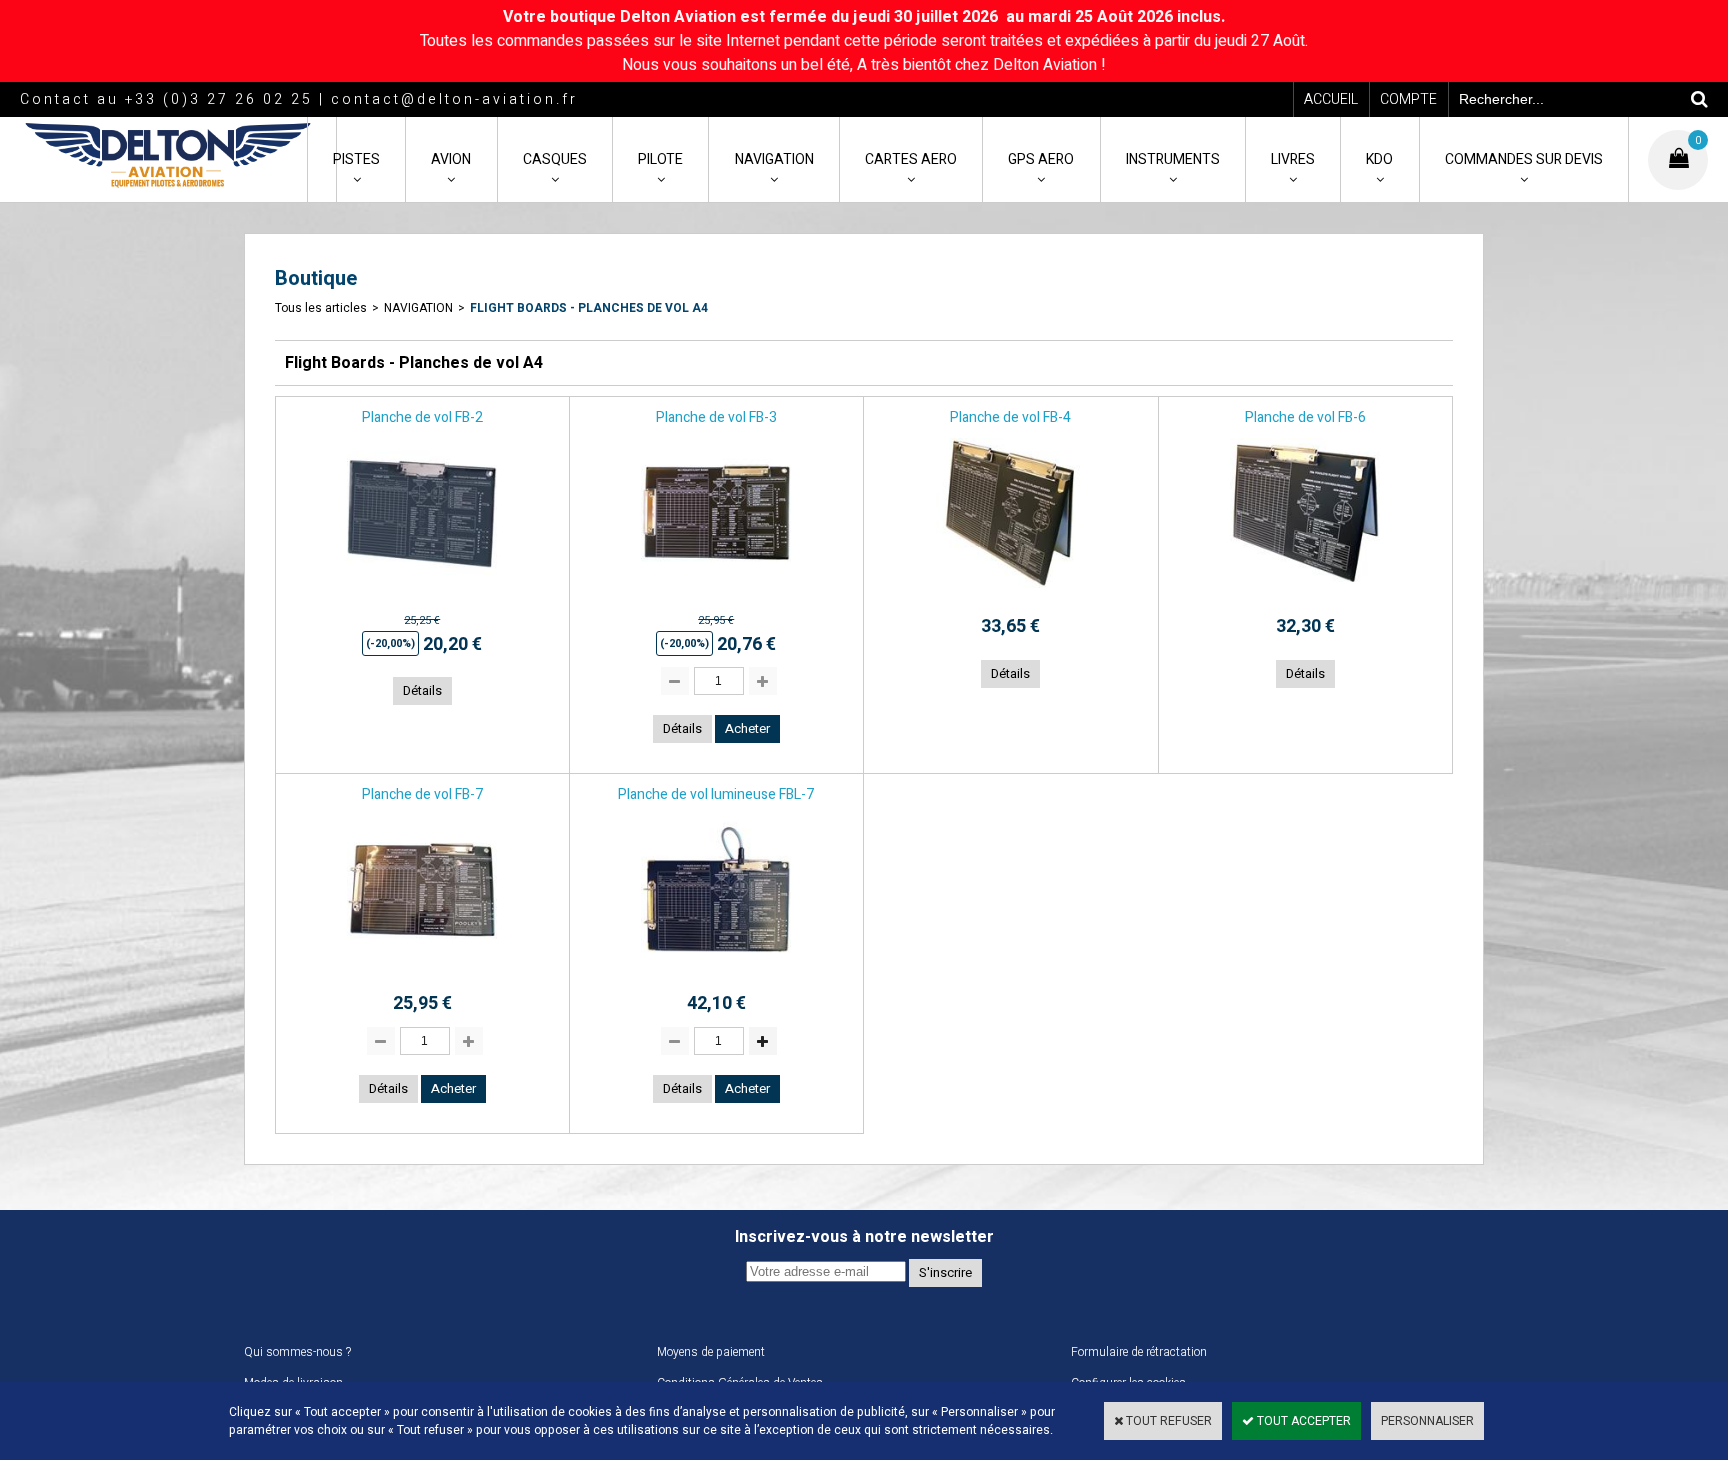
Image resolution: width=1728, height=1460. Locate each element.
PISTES (356, 159)
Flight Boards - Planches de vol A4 (589, 308)
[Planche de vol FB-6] (1305, 594)
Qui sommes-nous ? (297, 1352)
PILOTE (660, 159)
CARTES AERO (911, 159)
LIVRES (1293, 159)
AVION (451, 159)
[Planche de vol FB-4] (1011, 594)
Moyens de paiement (711, 1352)
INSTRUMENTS (1173, 159)
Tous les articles (321, 308)
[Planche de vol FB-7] (422, 971)
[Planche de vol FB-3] (716, 594)
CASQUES (555, 159)
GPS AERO (1041, 159)
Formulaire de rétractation (1139, 1352)
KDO (1379, 159)
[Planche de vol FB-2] (422, 594)
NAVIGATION (774, 159)
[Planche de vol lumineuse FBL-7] (716, 971)
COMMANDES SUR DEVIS (1524, 159)
